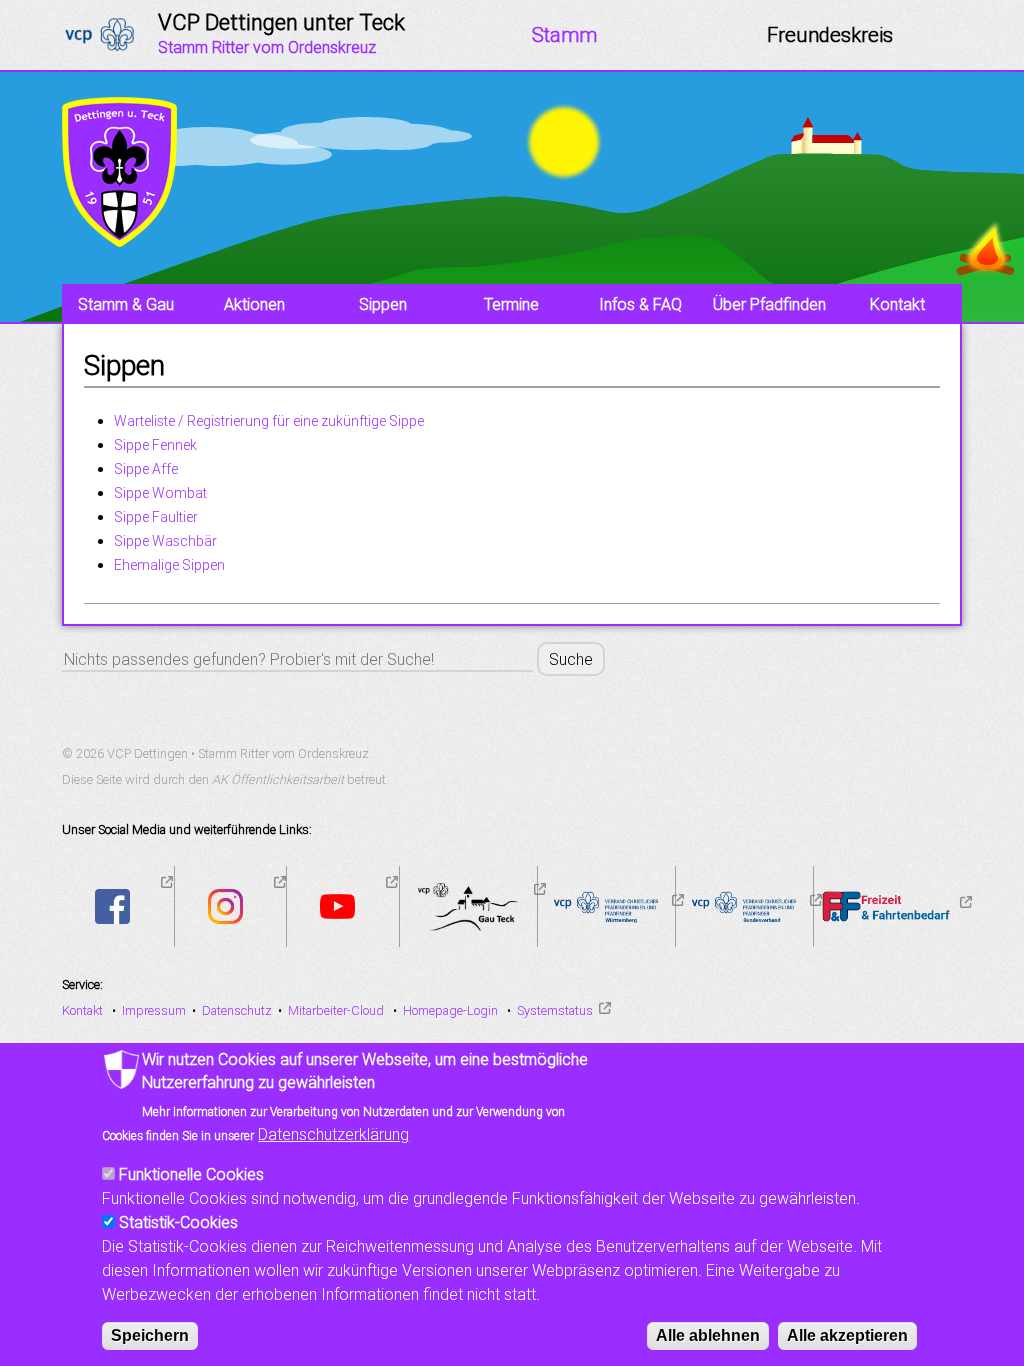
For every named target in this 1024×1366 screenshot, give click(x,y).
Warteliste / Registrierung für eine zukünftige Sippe (269, 421)
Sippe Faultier (156, 517)
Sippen (383, 304)
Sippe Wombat (160, 493)
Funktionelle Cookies (191, 1174)
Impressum (154, 1010)
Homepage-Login (450, 1010)
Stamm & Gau (126, 304)
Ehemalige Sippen (169, 565)
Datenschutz (237, 1010)
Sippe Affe (146, 469)
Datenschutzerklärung (333, 1134)
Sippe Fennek (155, 445)
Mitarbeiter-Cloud (336, 1010)
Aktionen (254, 304)
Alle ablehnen (708, 1335)
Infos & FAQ (640, 304)
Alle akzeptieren (847, 1335)
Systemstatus (555, 1010)
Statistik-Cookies (178, 1222)
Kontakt (897, 304)
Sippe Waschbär (165, 541)
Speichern (150, 1335)
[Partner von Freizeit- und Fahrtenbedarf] (963, 904)
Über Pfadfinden (769, 304)
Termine (511, 304)
